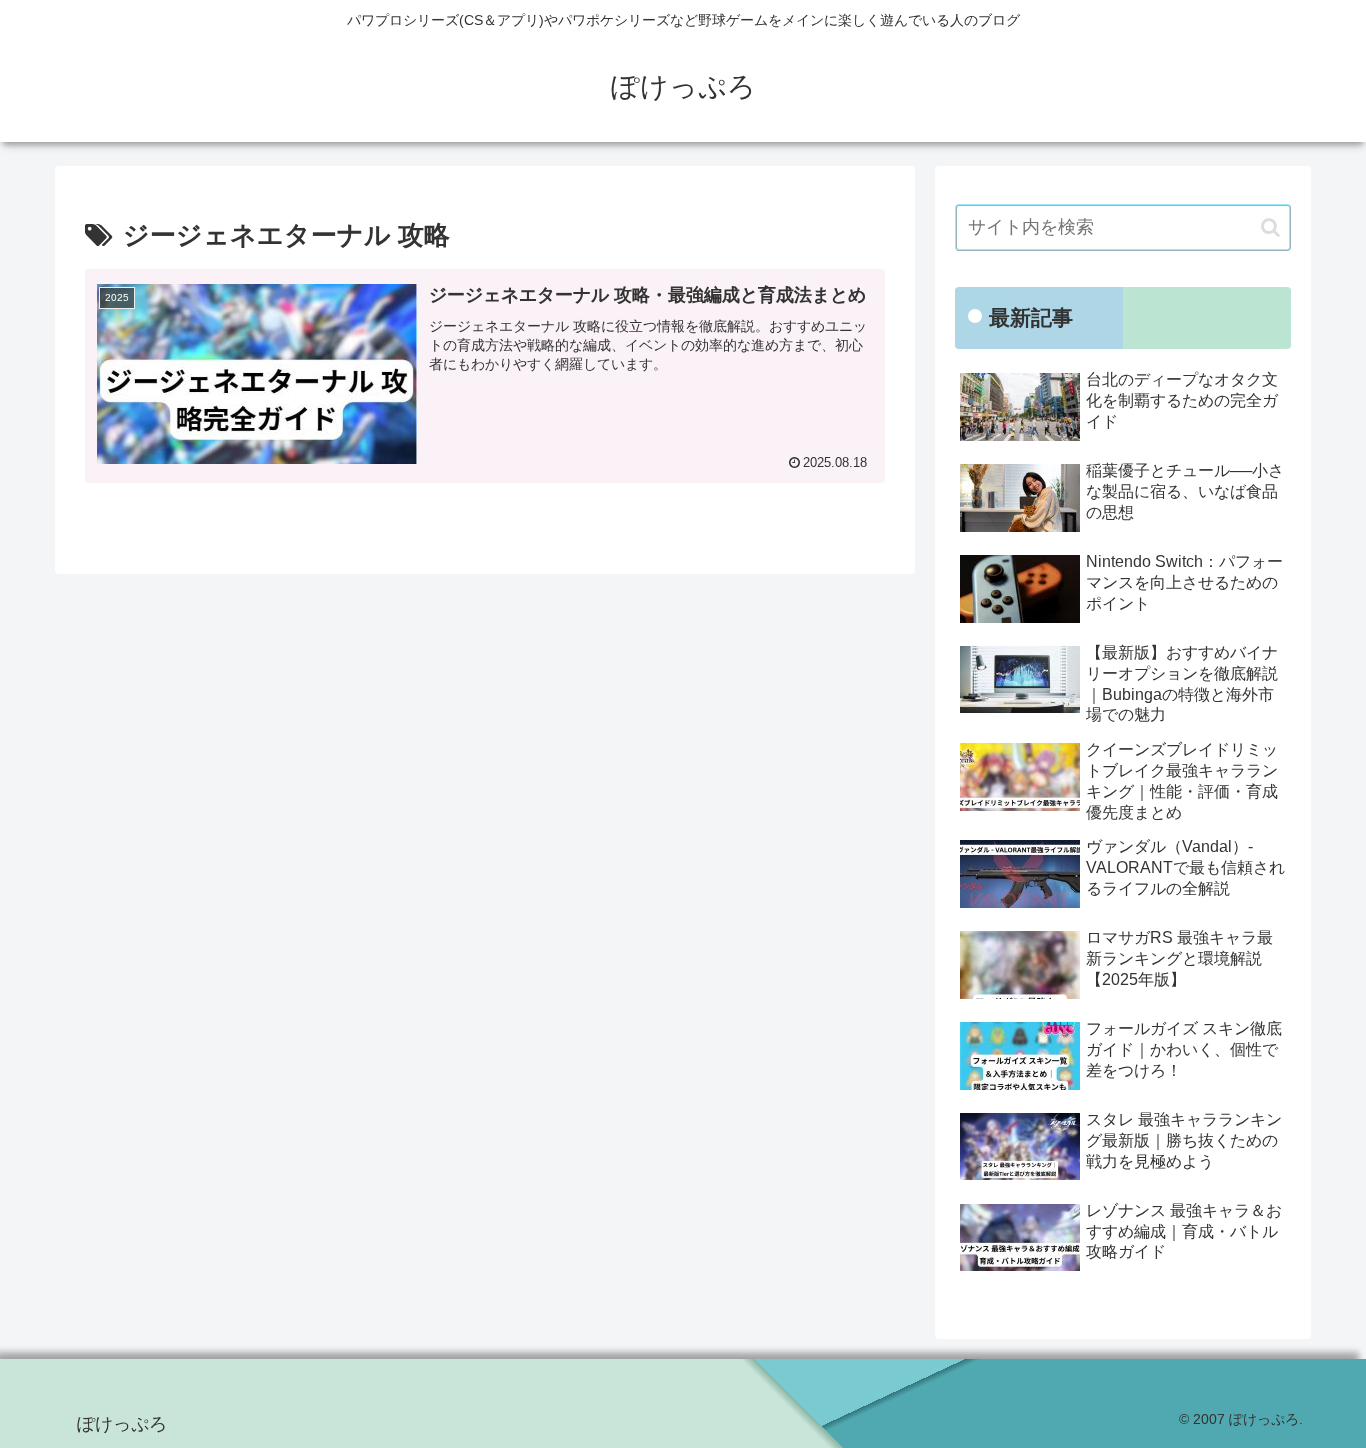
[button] (1270, 227)
